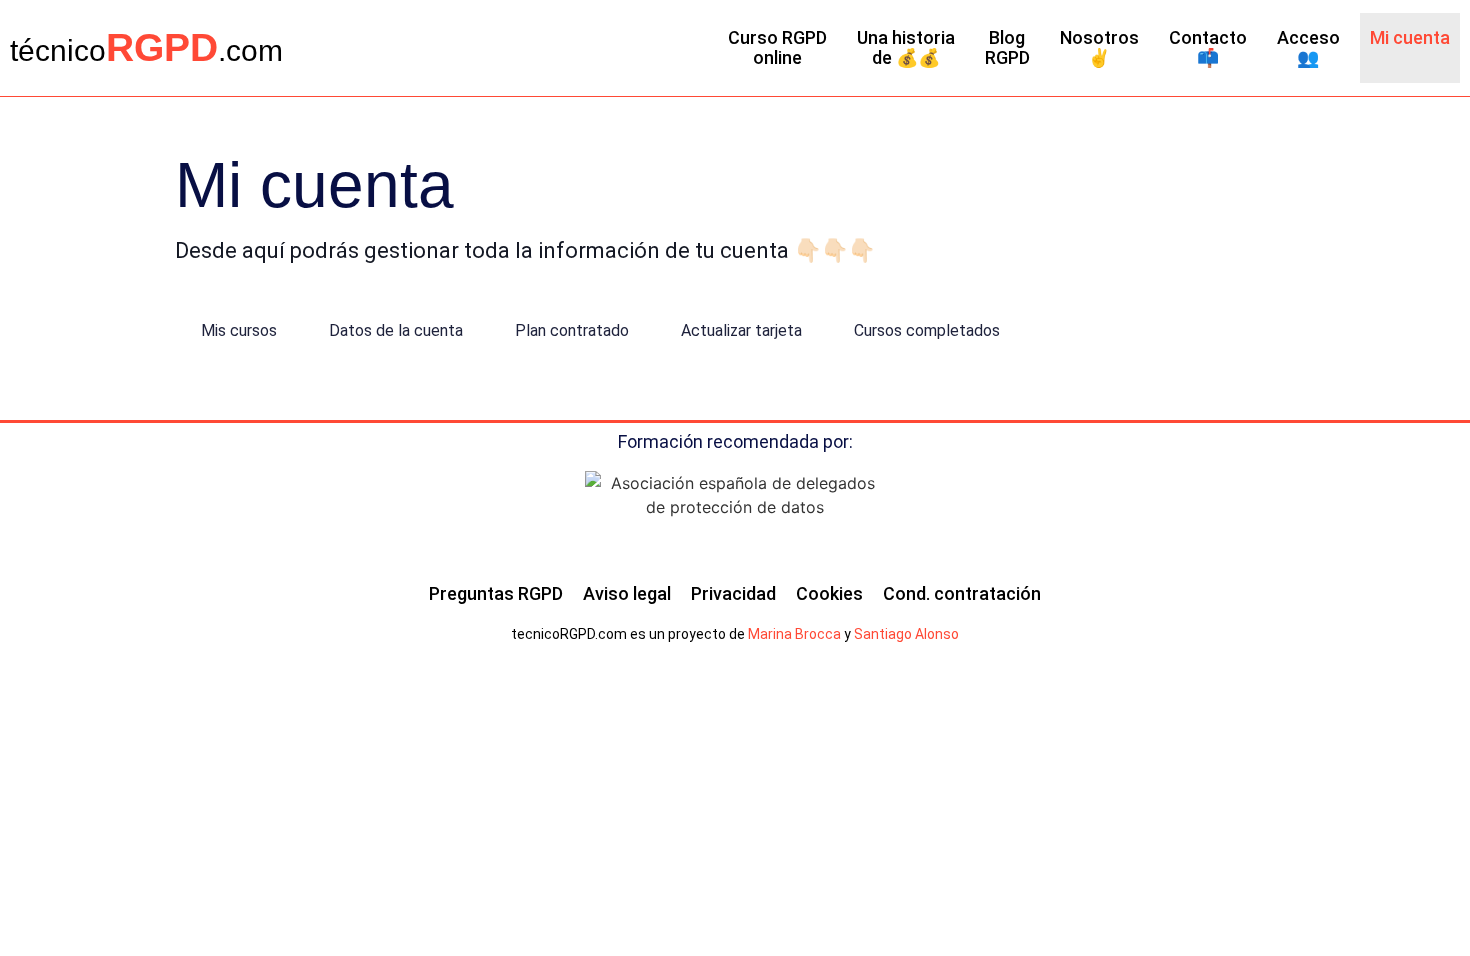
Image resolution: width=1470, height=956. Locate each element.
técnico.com (146, 50)
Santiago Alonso (906, 634)
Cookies (829, 594)
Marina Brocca (794, 634)
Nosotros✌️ (1099, 47)
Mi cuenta (1410, 37)
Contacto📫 (1208, 47)
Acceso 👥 (1308, 47)
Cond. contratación (962, 594)
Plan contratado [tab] (572, 330)
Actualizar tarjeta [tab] (741, 330)
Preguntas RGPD (496, 594)
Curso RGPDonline (777, 47)
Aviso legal (627, 594)
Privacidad (733, 594)
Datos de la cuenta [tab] (396, 330)
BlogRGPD (1007, 47)
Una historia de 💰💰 (906, 47)
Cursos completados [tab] (927, 330)
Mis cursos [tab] (239, 330)
